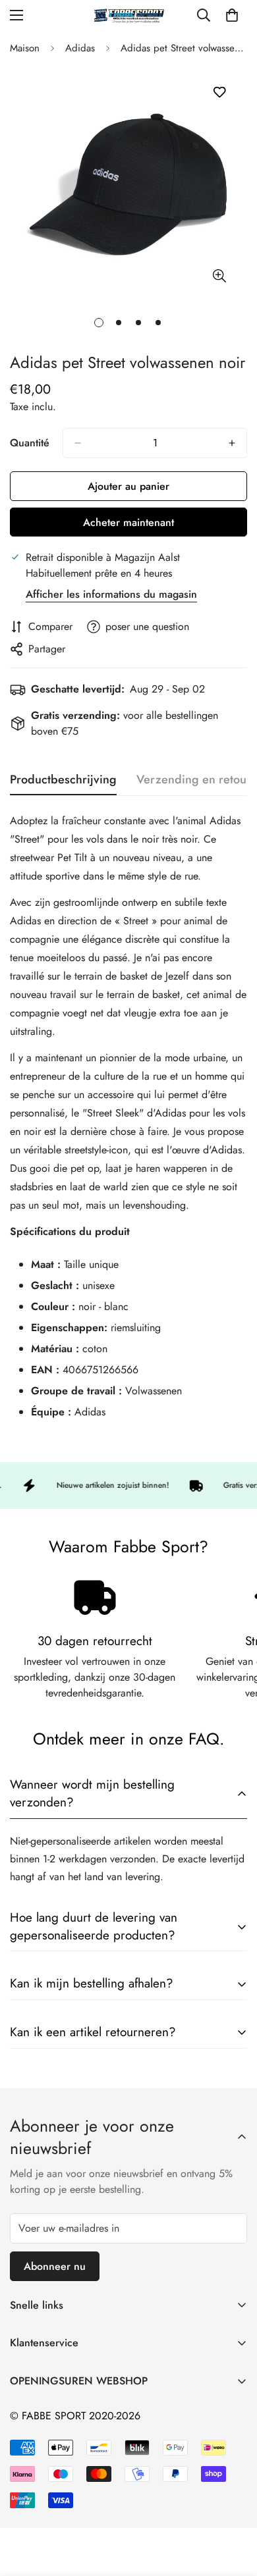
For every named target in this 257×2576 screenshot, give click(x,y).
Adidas (80, 48)
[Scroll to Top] (233, 2506)
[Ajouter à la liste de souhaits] (219, 92)
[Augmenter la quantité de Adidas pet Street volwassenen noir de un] (232, 443)
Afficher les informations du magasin (111, 594)
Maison (25, 48)
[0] (232, 15)
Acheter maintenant (128, 522)
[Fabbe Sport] (128, 15)
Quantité (30, 443)
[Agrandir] (219, 276)
